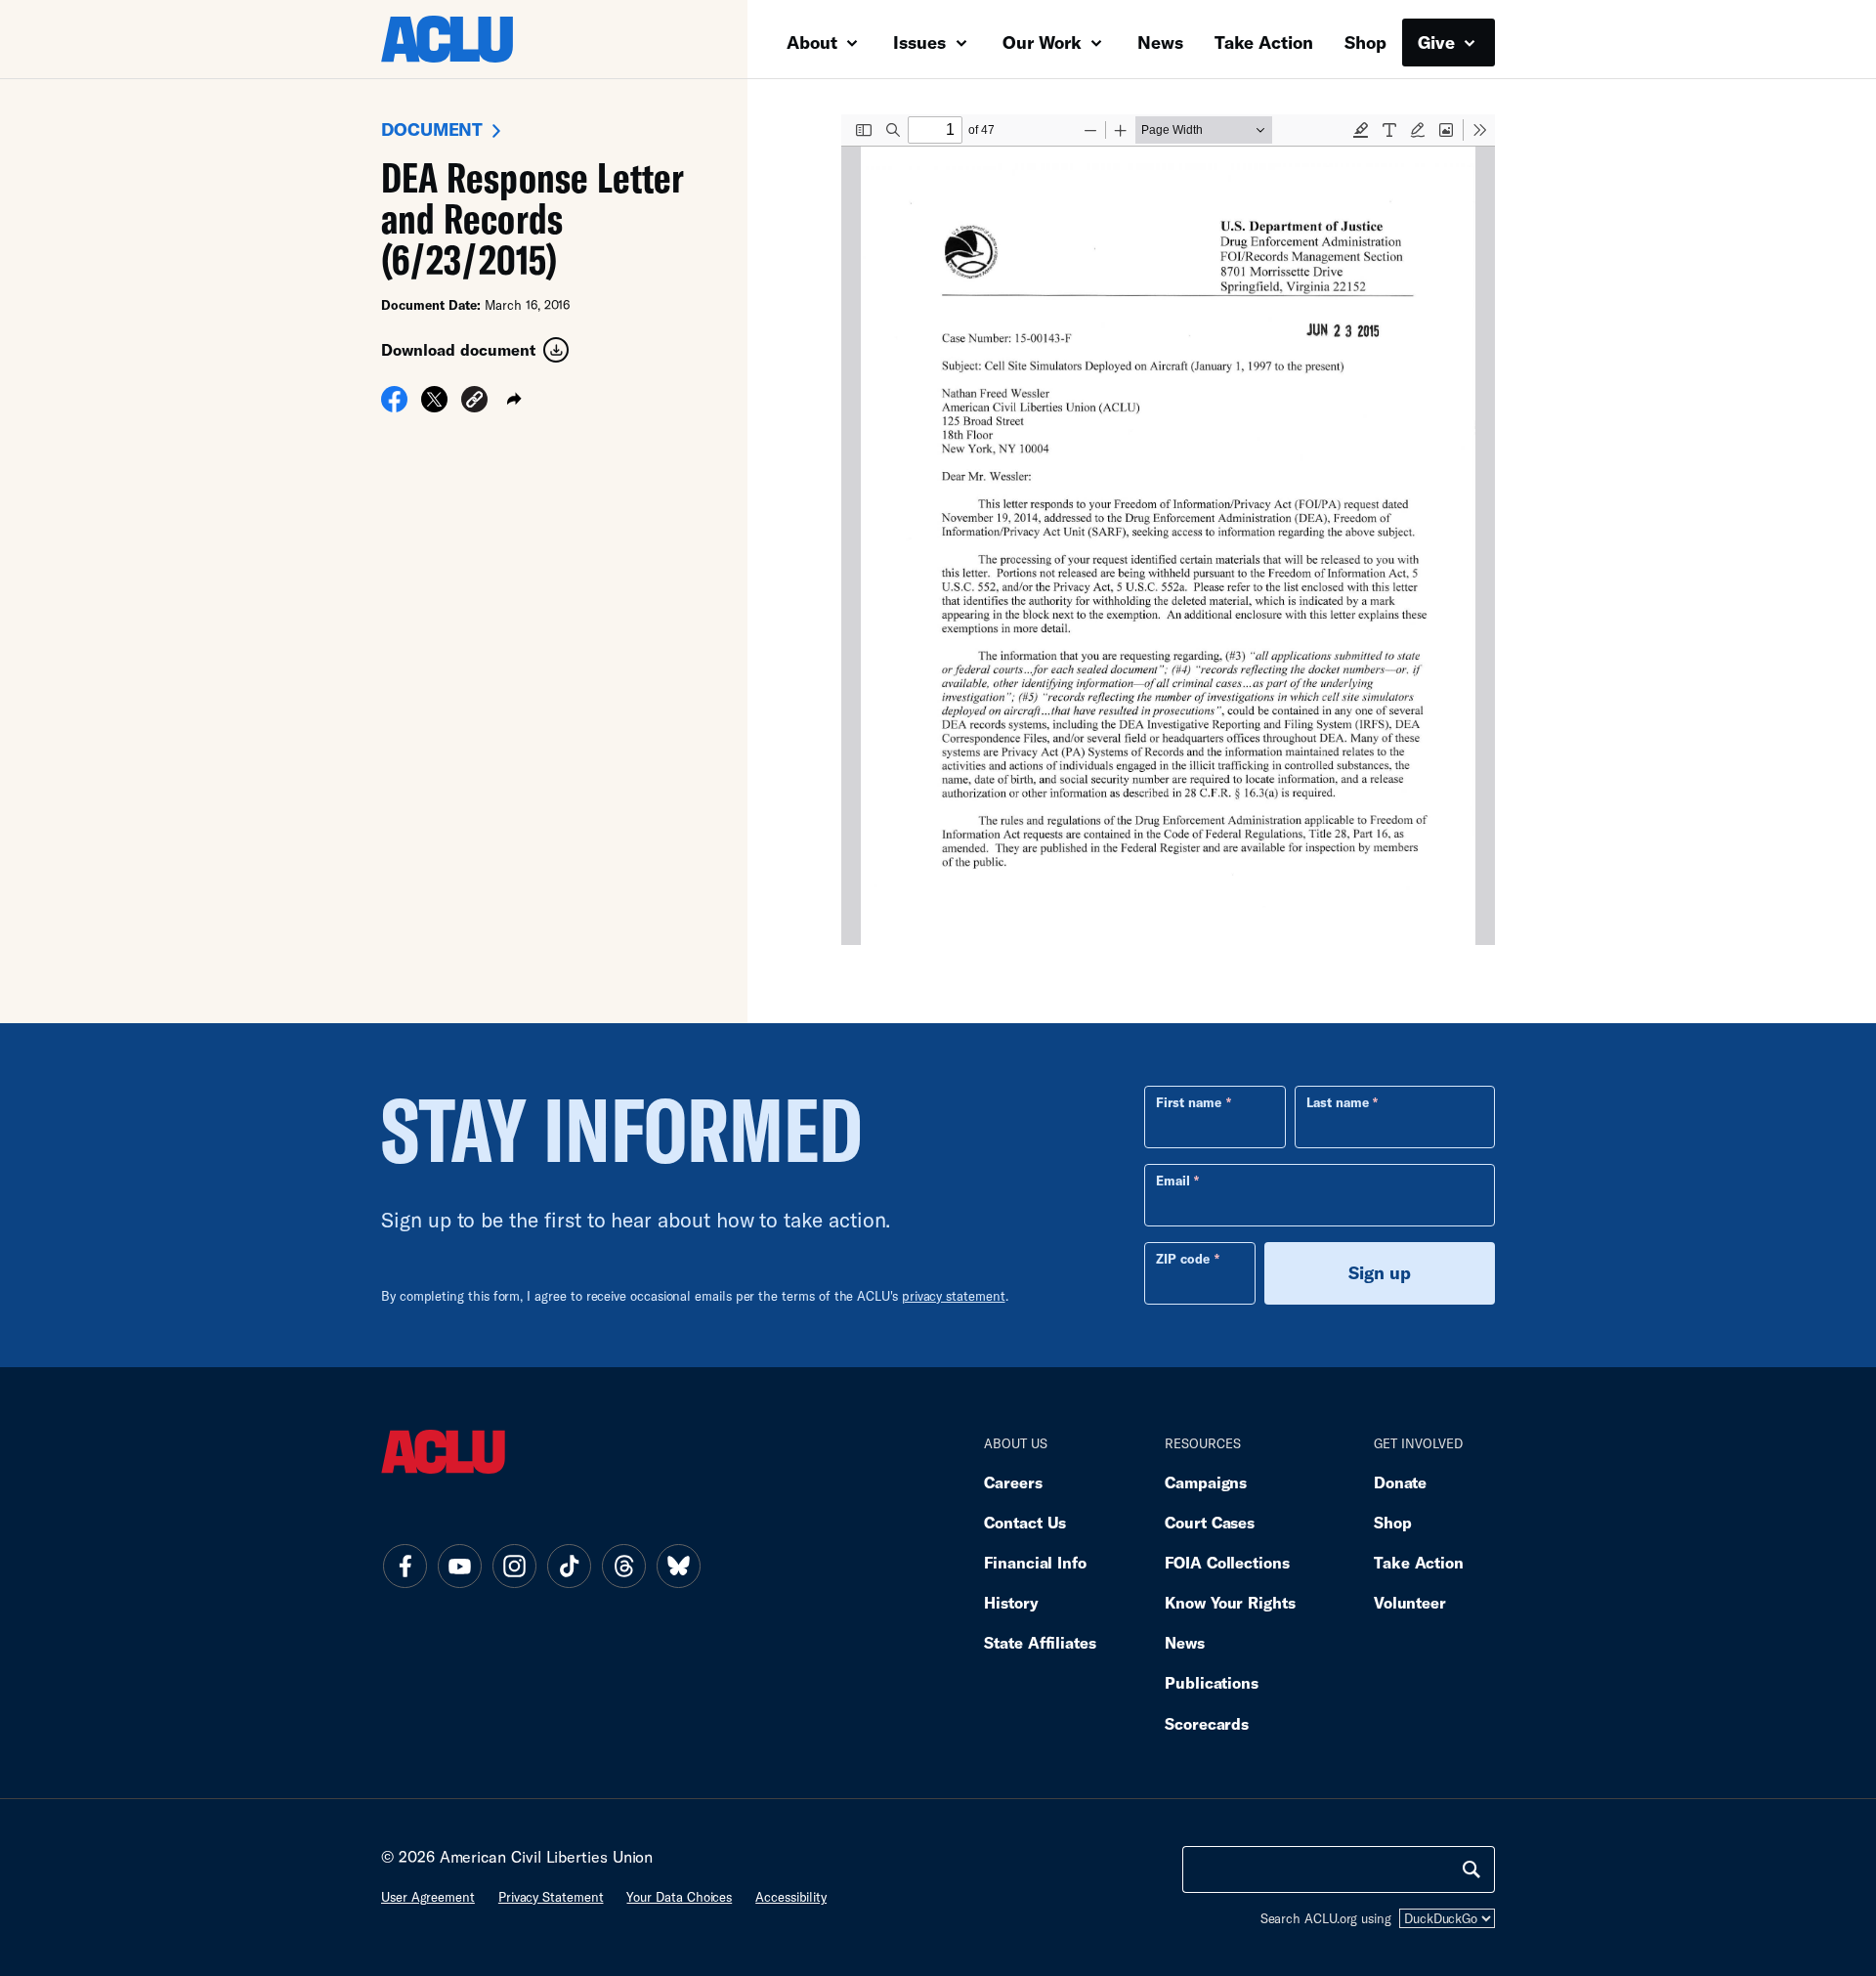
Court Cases (1210, 1522)
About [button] (814, 42)
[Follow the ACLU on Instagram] (514, 1566)
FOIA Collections (1227, 1562)
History (1011, 1602)
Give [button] (1439, 42)
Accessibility (791, 1897)
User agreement (428, 1897)
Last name (1338, 1102)
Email (1173, 1181)
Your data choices (679, 1897)
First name (1189, 1102)
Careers (1013, 1482)
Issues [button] (922, 42)
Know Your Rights (1230, 1602)
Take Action (1264, 42)
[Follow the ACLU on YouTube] (459, 1566)
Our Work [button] (1045, 42)
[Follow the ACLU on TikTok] (569, 1566)
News (1160, 42)
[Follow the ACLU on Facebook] (405, 1566)
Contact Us (1025, 1522)
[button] (474, 402)
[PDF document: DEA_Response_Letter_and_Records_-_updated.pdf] (1168, 530)
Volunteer (1410, 1602)
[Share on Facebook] (394, 406)
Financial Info (1035, 1562)
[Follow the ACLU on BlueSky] (678, 1566)
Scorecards (1207, 1723)
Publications (1212, 1682)
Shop (1365, 42)
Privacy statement (551, 1897)
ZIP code (1183, 1259)
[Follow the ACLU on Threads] (623, 1566)
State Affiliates (1040, 1642)
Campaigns (1206, 1482)
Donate (1400, 1482)
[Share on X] (434, 406)
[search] (1471, 1869)
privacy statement (954, 1296)
